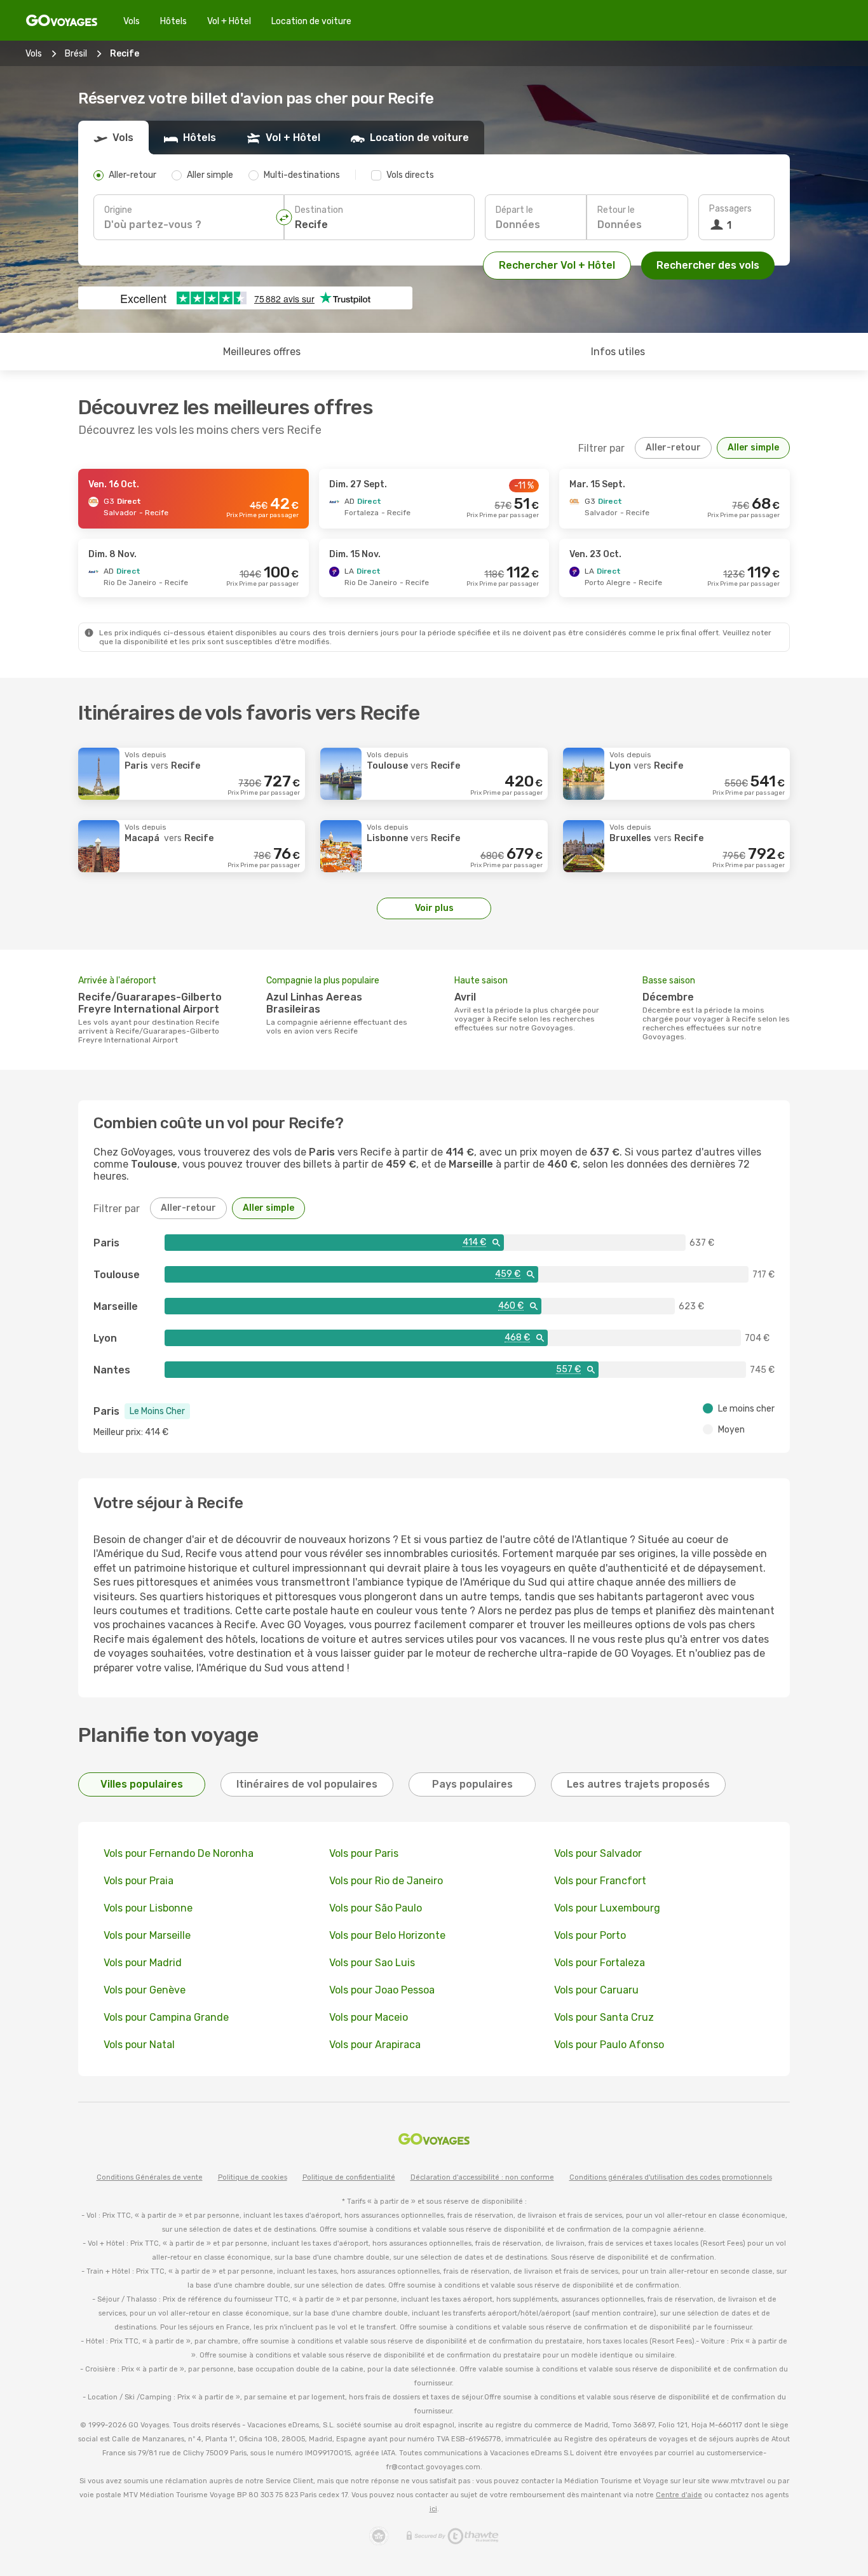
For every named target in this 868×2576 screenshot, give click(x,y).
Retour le (616, 210)
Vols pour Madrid (143, 1963)
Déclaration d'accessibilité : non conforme (482, 2177)
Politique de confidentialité (349, 2177)
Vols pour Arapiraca (375, 2045)
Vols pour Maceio (369, 2017)
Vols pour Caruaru (596, 1990)
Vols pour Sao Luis (372, 1963)
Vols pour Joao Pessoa (382, 1990)
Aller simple (753, 448)
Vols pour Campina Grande (166, 2017)
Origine (118, 210)
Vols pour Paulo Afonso (609, 2045)
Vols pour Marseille (147, 1935)
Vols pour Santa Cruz (604, 2017)
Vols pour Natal (139, 2045)
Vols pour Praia (139, 1881)
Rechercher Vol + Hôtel (557, 265)
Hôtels (173, 21)
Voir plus (434, 908)
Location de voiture (311, 21)
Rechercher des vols (708, 265)
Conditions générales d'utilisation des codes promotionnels (671, 2177)
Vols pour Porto (590, 1935)
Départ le (514, 210)
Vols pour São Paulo (376, 1908)
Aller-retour (673, 448)
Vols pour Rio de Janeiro (386, 1881)
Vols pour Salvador (598, 1853)
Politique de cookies (253, 2177)
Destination (319, 210)
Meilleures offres (262, 352)
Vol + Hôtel (229, 21)
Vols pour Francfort (600, 1881)
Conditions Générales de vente (150, 2177)
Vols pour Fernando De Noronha (179, 1853)
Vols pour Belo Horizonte (387, 1935)
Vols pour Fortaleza (600, 1963)
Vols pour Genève (145, 1990)
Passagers (730, 209)
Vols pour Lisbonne (148, 1908)
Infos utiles (618, 352)
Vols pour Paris (364, 1853)
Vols (132, 21)
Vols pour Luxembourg (607, 1908)
